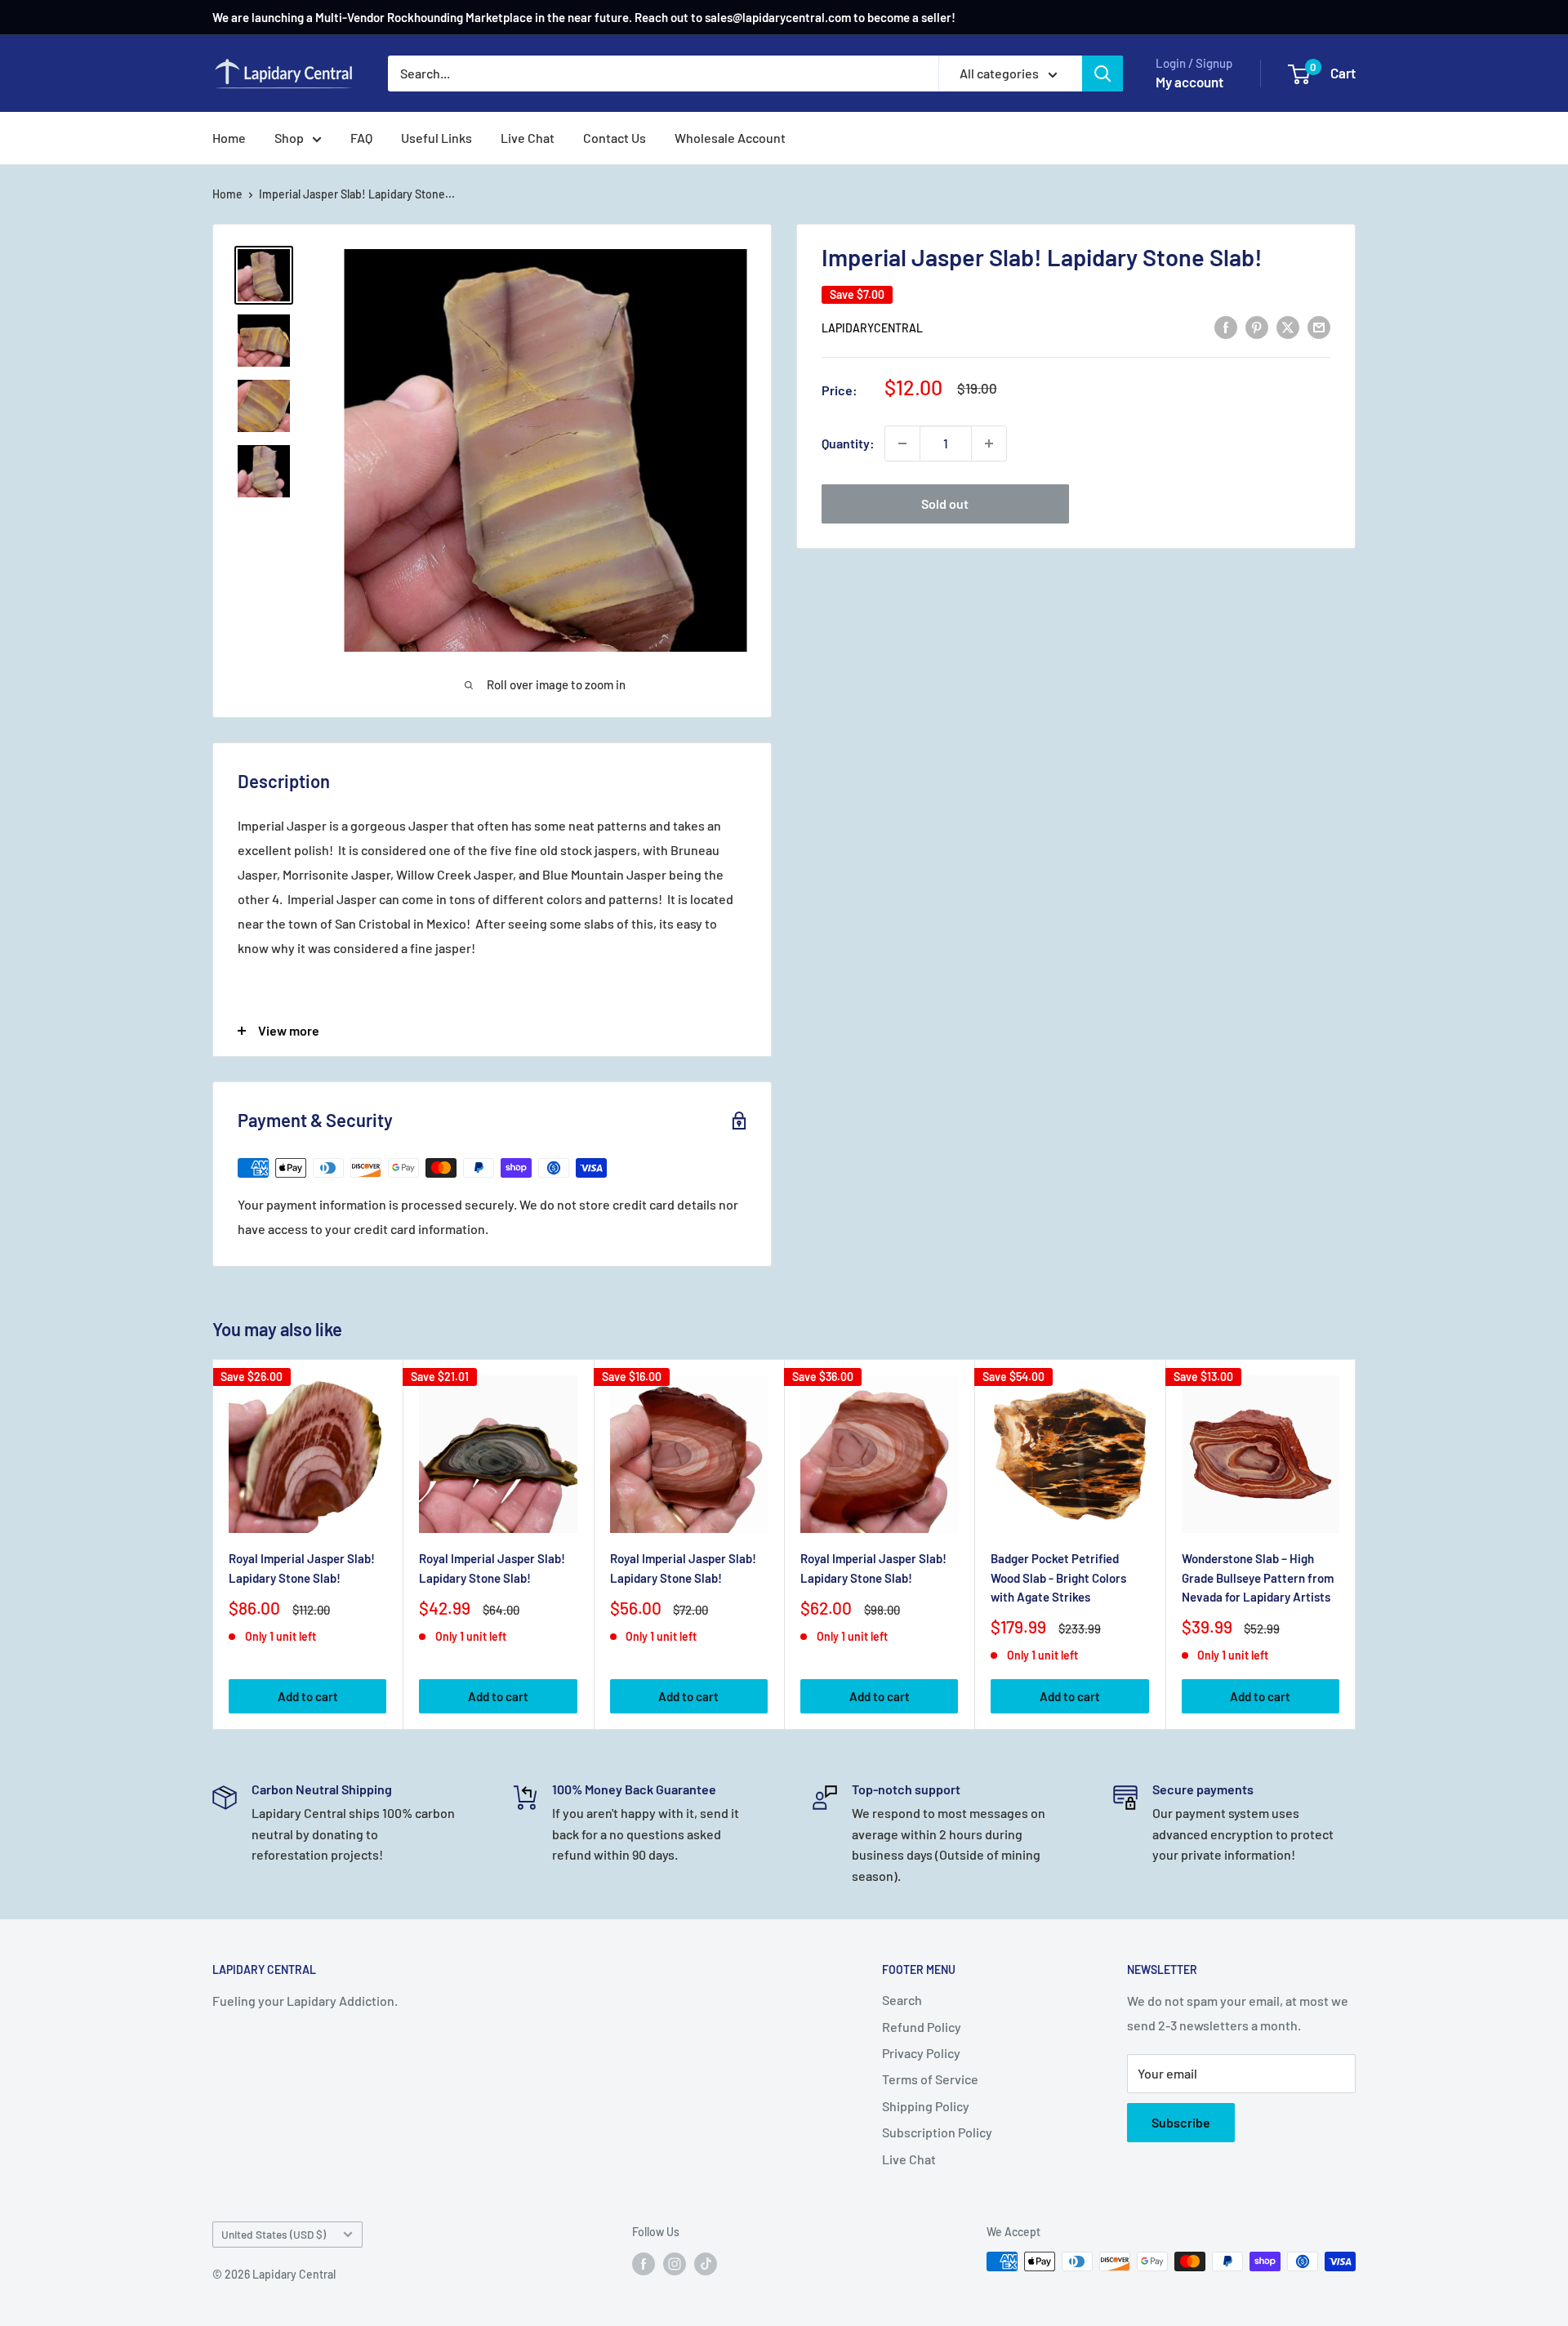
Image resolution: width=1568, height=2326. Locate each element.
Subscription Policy (937, 2132)
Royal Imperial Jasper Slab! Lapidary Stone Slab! (302, 1568)
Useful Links (437, 138)
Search (902, 2000)
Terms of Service (930, 2079)
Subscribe (1181, 2122)
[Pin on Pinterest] (1257, 326)
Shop (289, 138)
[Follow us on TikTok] (706, 2263)
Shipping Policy (926, 2106)
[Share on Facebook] (1226, 326)
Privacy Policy (921, 2053)
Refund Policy (922, 2027)
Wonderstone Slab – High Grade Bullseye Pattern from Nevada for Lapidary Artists (1258, 1577)
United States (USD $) (274, 2234)
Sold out (945, 504)
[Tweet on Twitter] (1288, 326)
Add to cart (308, 1696)
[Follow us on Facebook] (644, 2263)
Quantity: (848, 443)
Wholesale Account (730, 138)
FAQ (361, 138)
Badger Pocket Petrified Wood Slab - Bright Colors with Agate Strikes (1058, 1577)
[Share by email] (1319, 326)
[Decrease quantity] (902, 443)
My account (1189, 82)
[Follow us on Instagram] (675, 2263)
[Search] (1102, 74)
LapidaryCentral (872, 327)
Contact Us (615, 138)
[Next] (1356, 1544)
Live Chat (528, 138)
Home (229, 138)
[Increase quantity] (989, 443)
